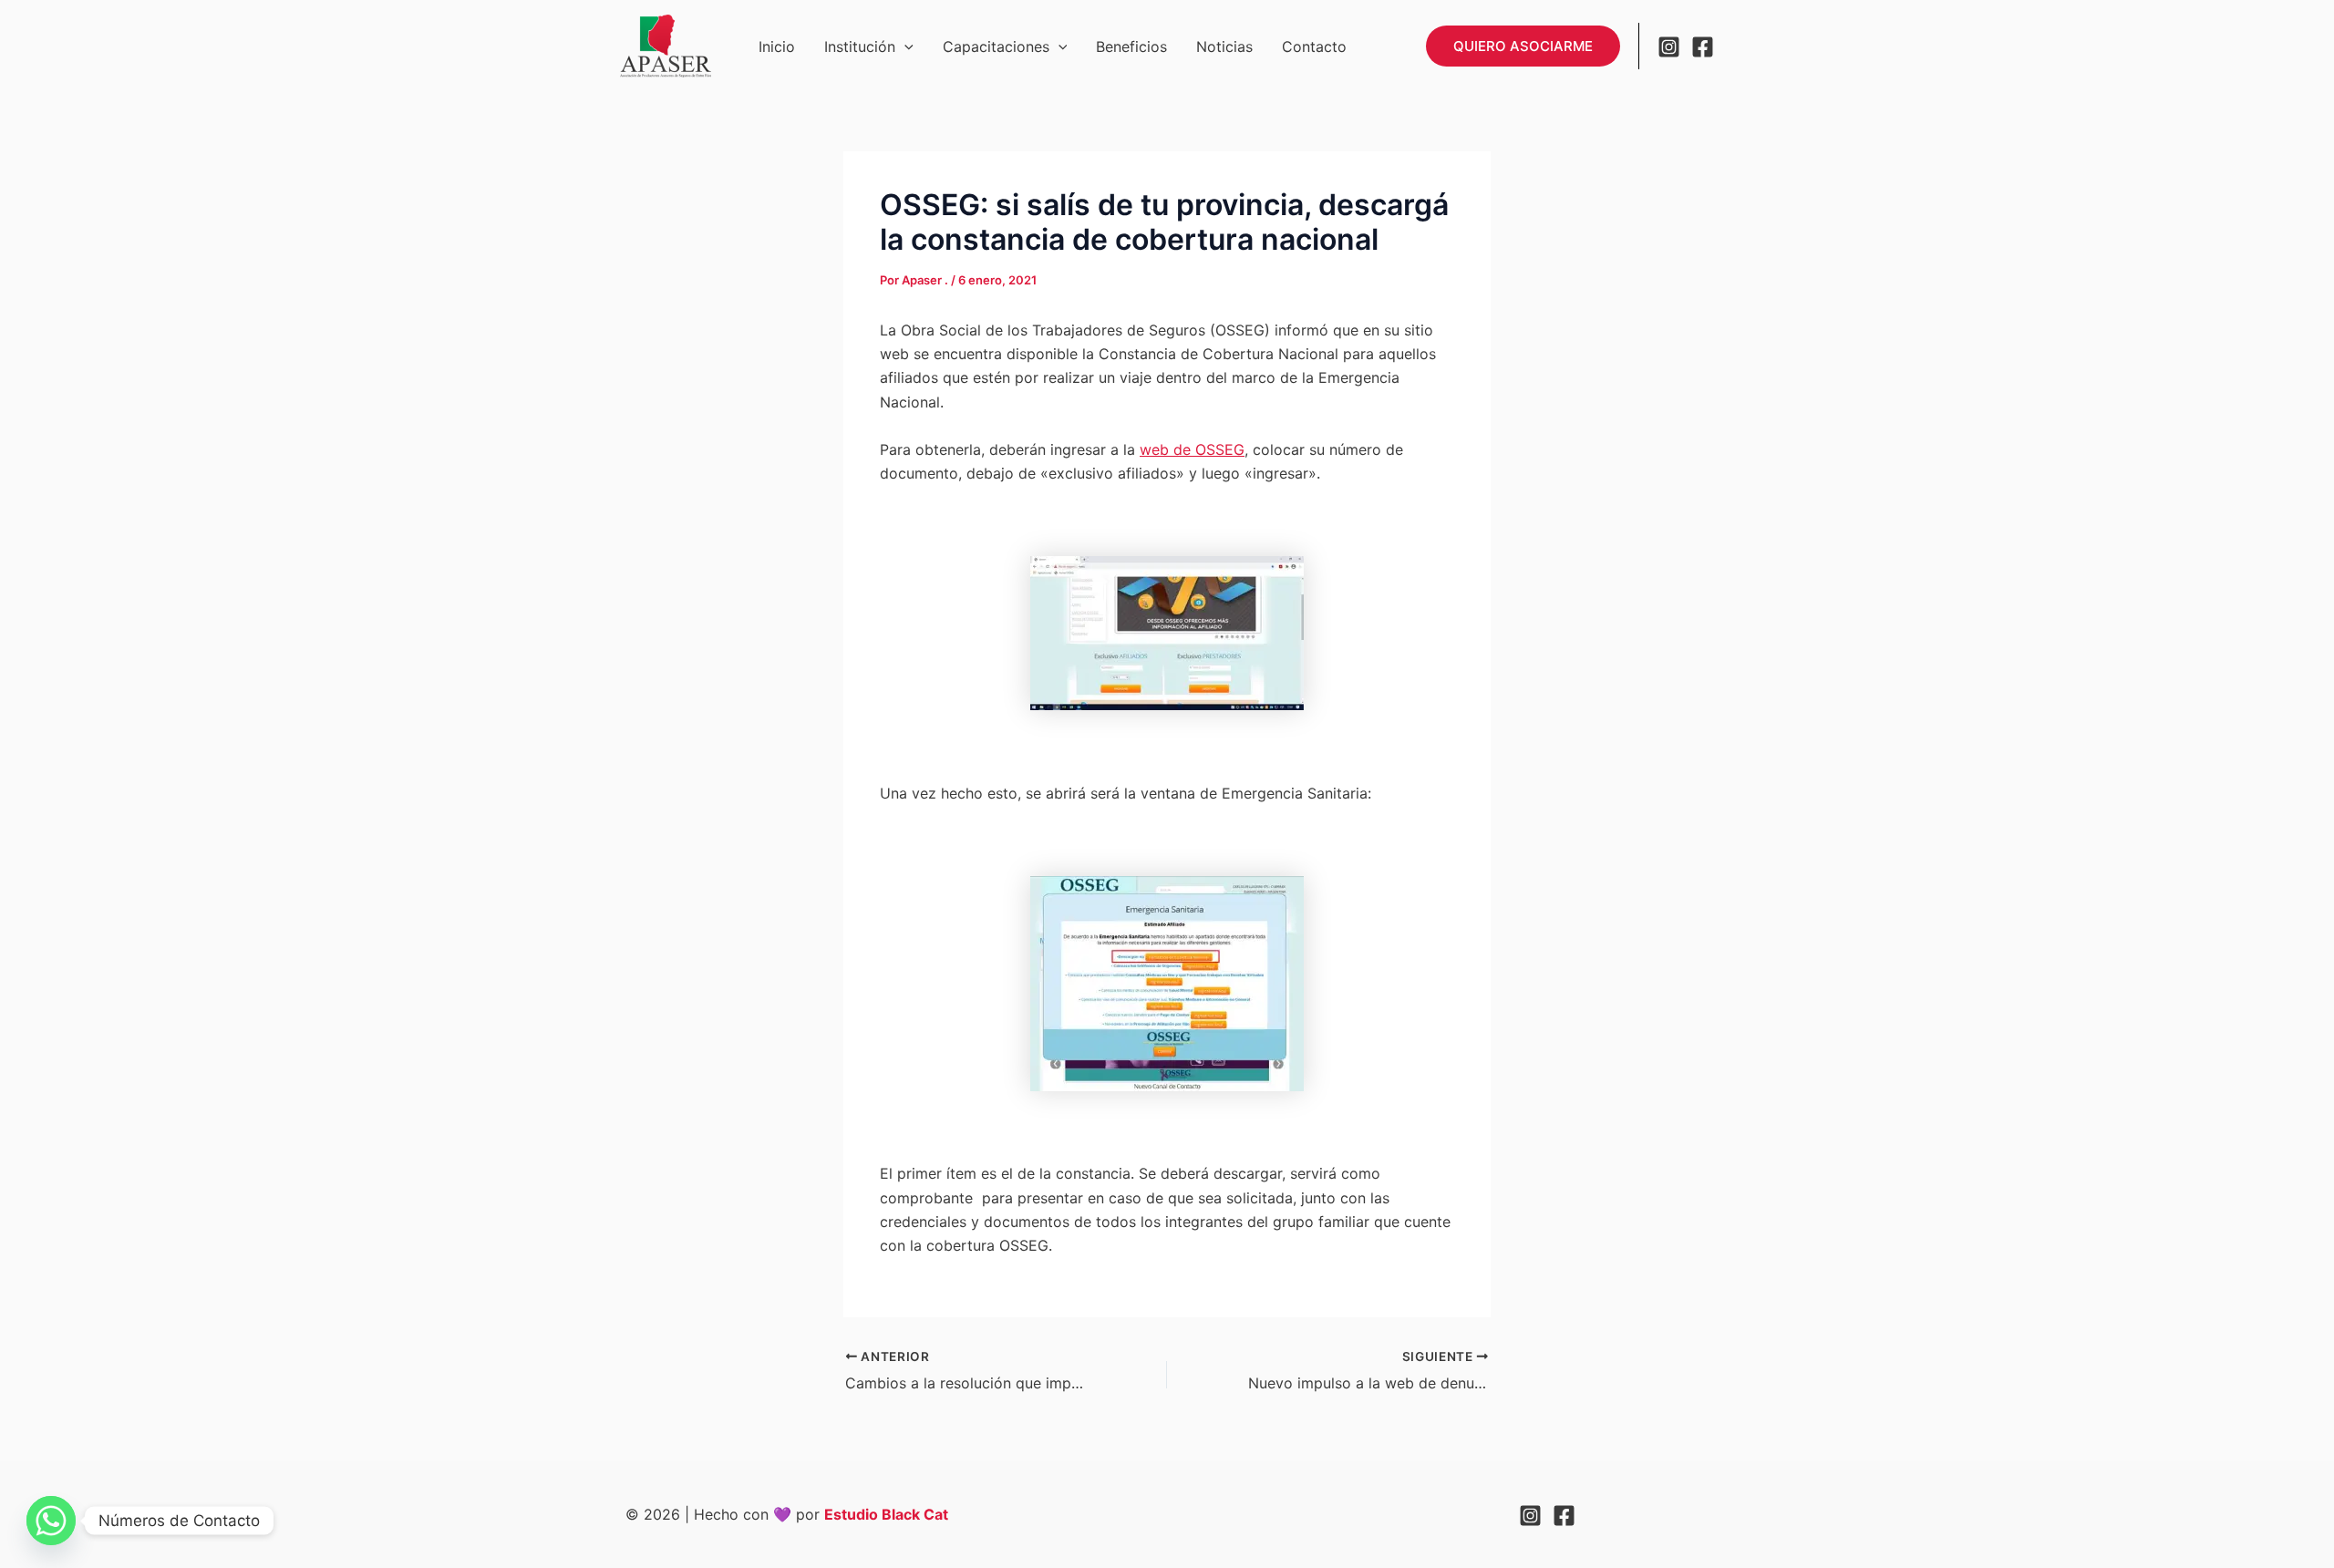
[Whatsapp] (51, 1521)
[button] (904, 46)
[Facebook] (1703, 47)
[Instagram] (1669, 47)
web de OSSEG (1192, 449)
